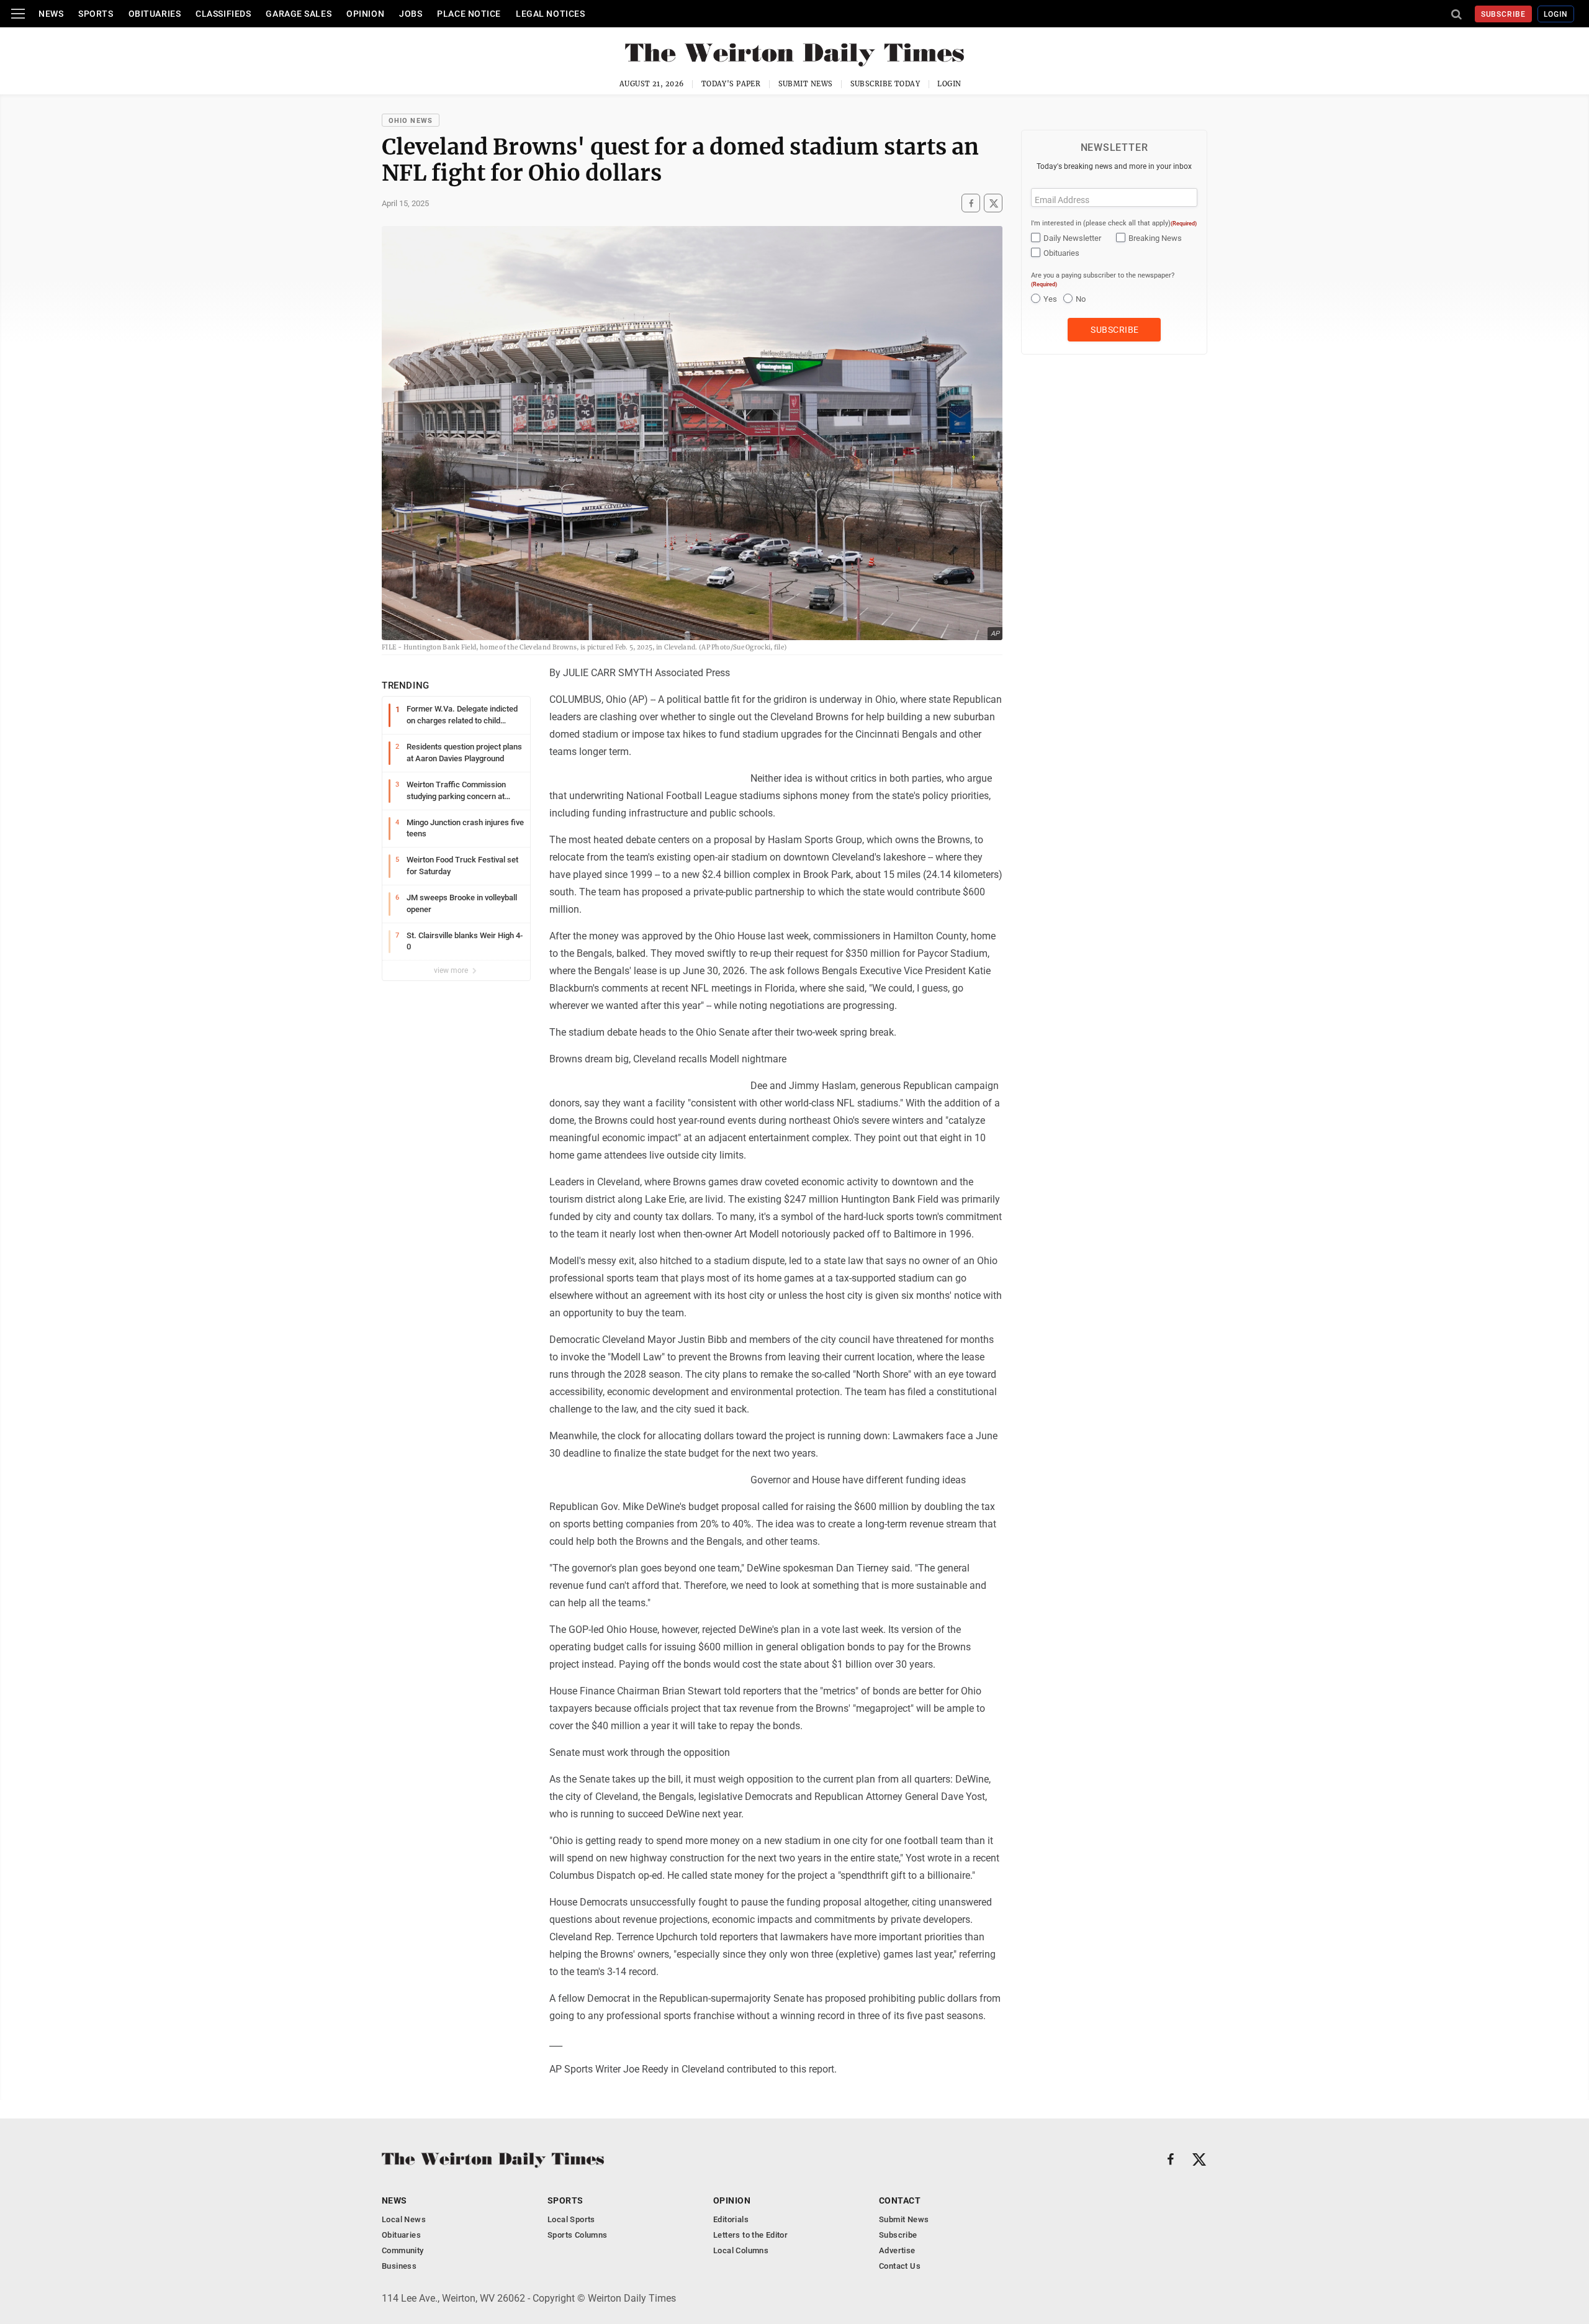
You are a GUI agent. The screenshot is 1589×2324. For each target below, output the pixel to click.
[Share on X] (993, 203)
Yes (1050, 299)
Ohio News (411, 121)
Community (403, 2250)
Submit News (806, 84)
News (51, 14)
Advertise (897, 2250)
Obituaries (155, 14)
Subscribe (1504, 14)
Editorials (731, 2219)
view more (452, 970)
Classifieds (223, 14)
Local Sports (571, 2219)
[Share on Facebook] (971, 203)
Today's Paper (731, 84)
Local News (404, 2219)
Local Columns (741, 2250)
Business (399, 2266)
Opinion (365, 14)
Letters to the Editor (750, 2235)
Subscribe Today (885, 84)
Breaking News (1155, 238)
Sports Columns (577, 2235)
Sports (96, 14)
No (1081, 299)
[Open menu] (18, 14)
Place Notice (469, 14)
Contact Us (900, 2266)
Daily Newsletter (1072, 238)
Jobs (411, 14)
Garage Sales (299, 14)
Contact (900, 2200)
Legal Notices (550, 14)
